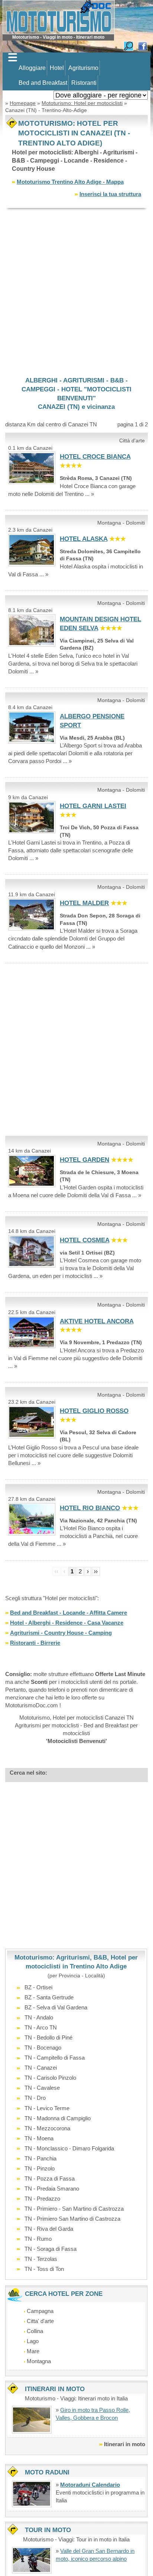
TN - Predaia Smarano (52, 2189)
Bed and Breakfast (43, 83)
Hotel (57, 68)
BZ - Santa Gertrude (49, 1997)
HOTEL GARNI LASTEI (93, 806)
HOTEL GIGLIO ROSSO (94, 1411)
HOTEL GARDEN (84, 1160)
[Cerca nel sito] (128, 46)
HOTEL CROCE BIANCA (95, 457)
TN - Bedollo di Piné (48, 2037)
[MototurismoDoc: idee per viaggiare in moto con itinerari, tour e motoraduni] (59, 17)
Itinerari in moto (125, 2444)
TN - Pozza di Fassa (50, 2178)
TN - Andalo (39, 2017)
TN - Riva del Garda (49, 2229)
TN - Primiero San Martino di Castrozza (72, 2219)
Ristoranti (84, 83)
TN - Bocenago (43, 2048)
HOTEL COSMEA (84, 1240)
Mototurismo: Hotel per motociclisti (82, 103)
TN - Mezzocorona (47, 2128)
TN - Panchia (40, 2158)
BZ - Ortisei (38, 1987)
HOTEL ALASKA (84, 539)
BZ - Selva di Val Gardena (56, 2007)
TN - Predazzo (42, 2199)
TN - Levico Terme (47, 2108)
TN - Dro (35, 2098)
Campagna (40, 2311)
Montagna (39, 2361)
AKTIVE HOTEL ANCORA (97, 1321)
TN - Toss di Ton (44, 2269)
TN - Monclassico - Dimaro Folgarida (69, 2148)
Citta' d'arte (40, 2321)
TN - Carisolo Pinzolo (50, 2078)
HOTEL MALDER (84, 903)
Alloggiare (32, 68)
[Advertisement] (76, 292)
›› (96, 1571)
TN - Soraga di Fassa (51, 2249)
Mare (33, 2351)
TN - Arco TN (41, 2027)
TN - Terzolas (41, 2259)
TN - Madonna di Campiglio (58, 2118)
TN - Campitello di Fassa (55, 2058)
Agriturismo (83, 68)
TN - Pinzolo (40, 2168)
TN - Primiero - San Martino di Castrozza (74, 2209)
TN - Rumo (38, 2239)
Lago (33, 2341)
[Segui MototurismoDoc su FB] (143, 46)
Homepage (23, 103)
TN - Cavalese (42, 2088)
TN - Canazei (41, 2068)
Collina (35, 2331)
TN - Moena (39, 2138)
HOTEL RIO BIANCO (90, 1508)
